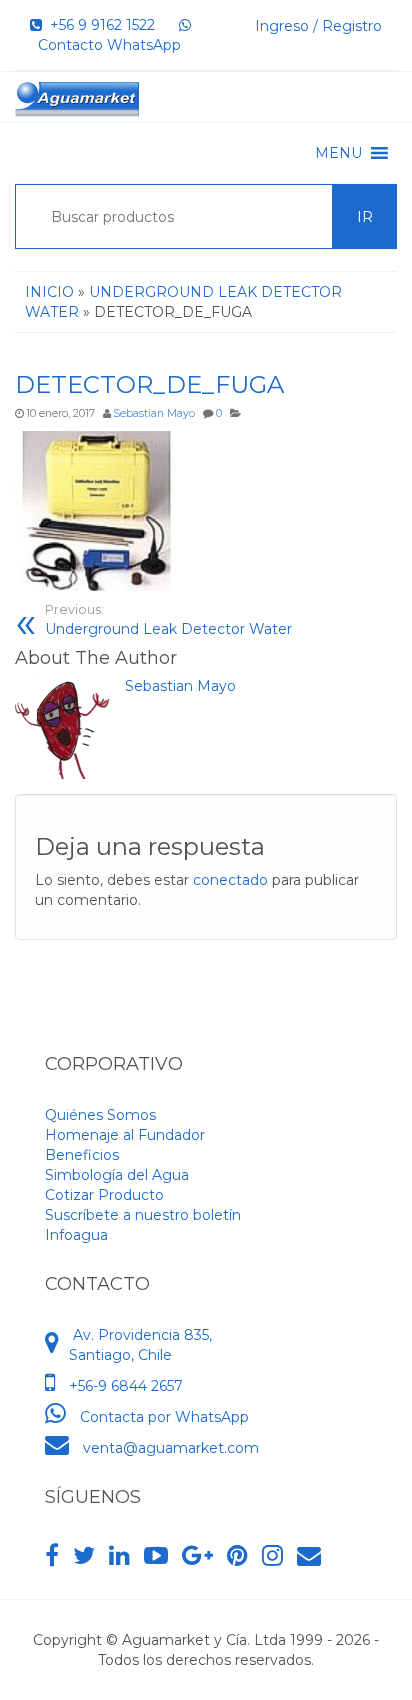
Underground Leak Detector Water (168, 620)
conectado (230, 880)
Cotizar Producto (104, 1195)
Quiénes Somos (100, 1115)
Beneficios (82, 1155)
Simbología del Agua (117, 1175)
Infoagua (76, 1235)
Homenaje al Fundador (125, 1135)
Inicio (49, 292)
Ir (365, 217)
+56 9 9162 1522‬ (98, 25)
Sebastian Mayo (154, 413)
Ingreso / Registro (318, 26)
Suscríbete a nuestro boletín (143, 1215)
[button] (338, 153)
